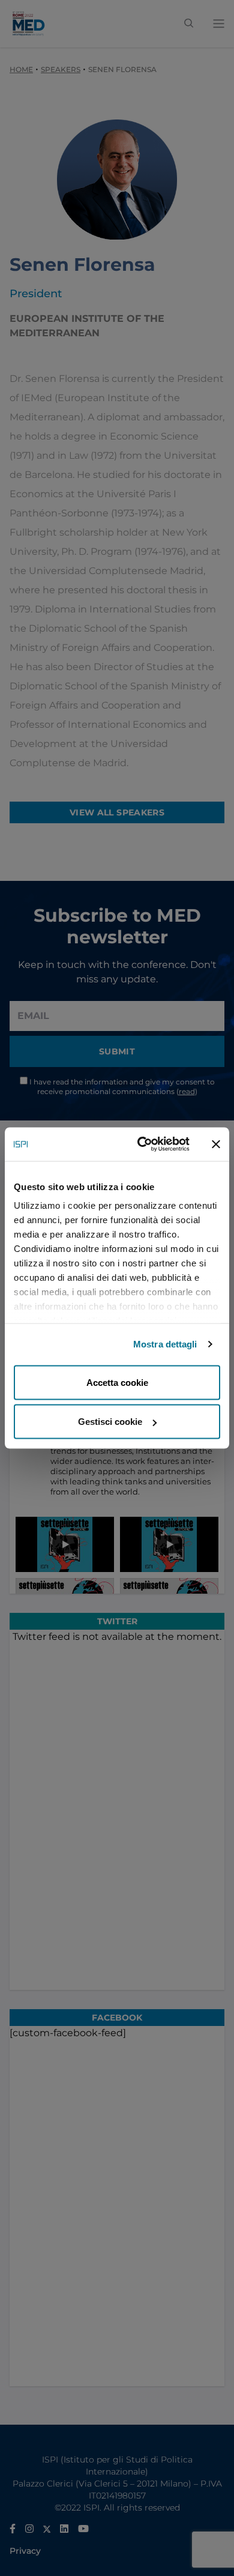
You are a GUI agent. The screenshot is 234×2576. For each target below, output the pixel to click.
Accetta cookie (117, 1382)
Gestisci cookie (110, 1422)
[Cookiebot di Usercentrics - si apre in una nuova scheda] (142, 1144)
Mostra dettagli (165, 1344)
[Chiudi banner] (216, 1144)
